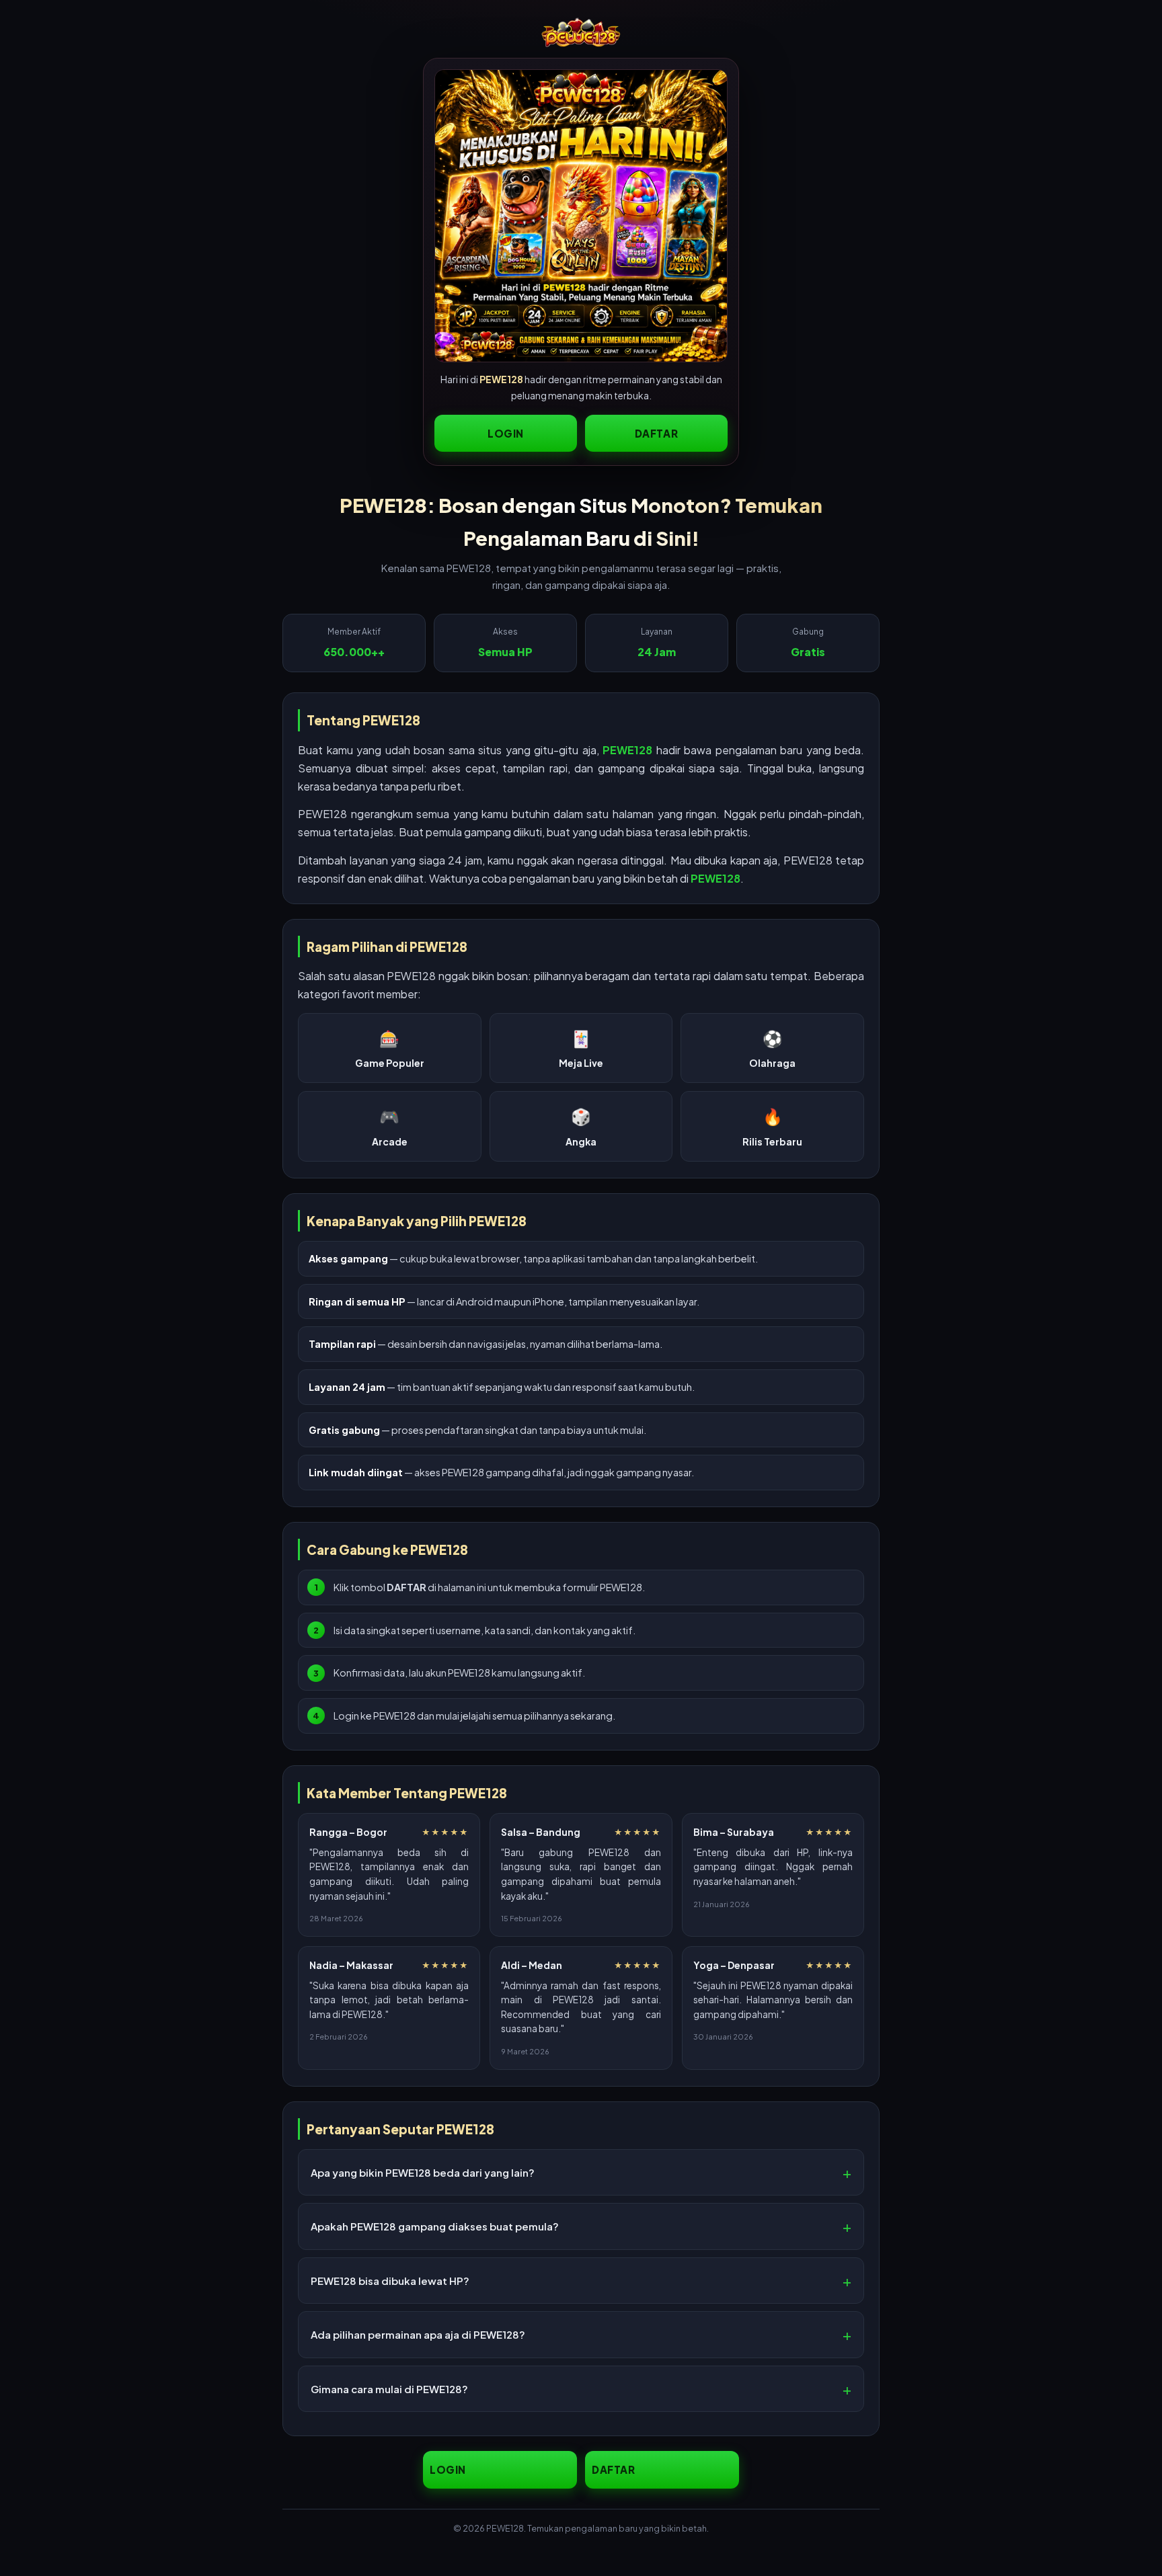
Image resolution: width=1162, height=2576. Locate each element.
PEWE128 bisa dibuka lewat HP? (390, 2281)
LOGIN (506, 433)
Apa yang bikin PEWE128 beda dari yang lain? (423, 2172)
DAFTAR (657, 433)
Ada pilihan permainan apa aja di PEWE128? (418, 2334)
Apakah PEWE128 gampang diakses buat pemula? (435, 2226)
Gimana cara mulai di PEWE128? (389, 2389)
